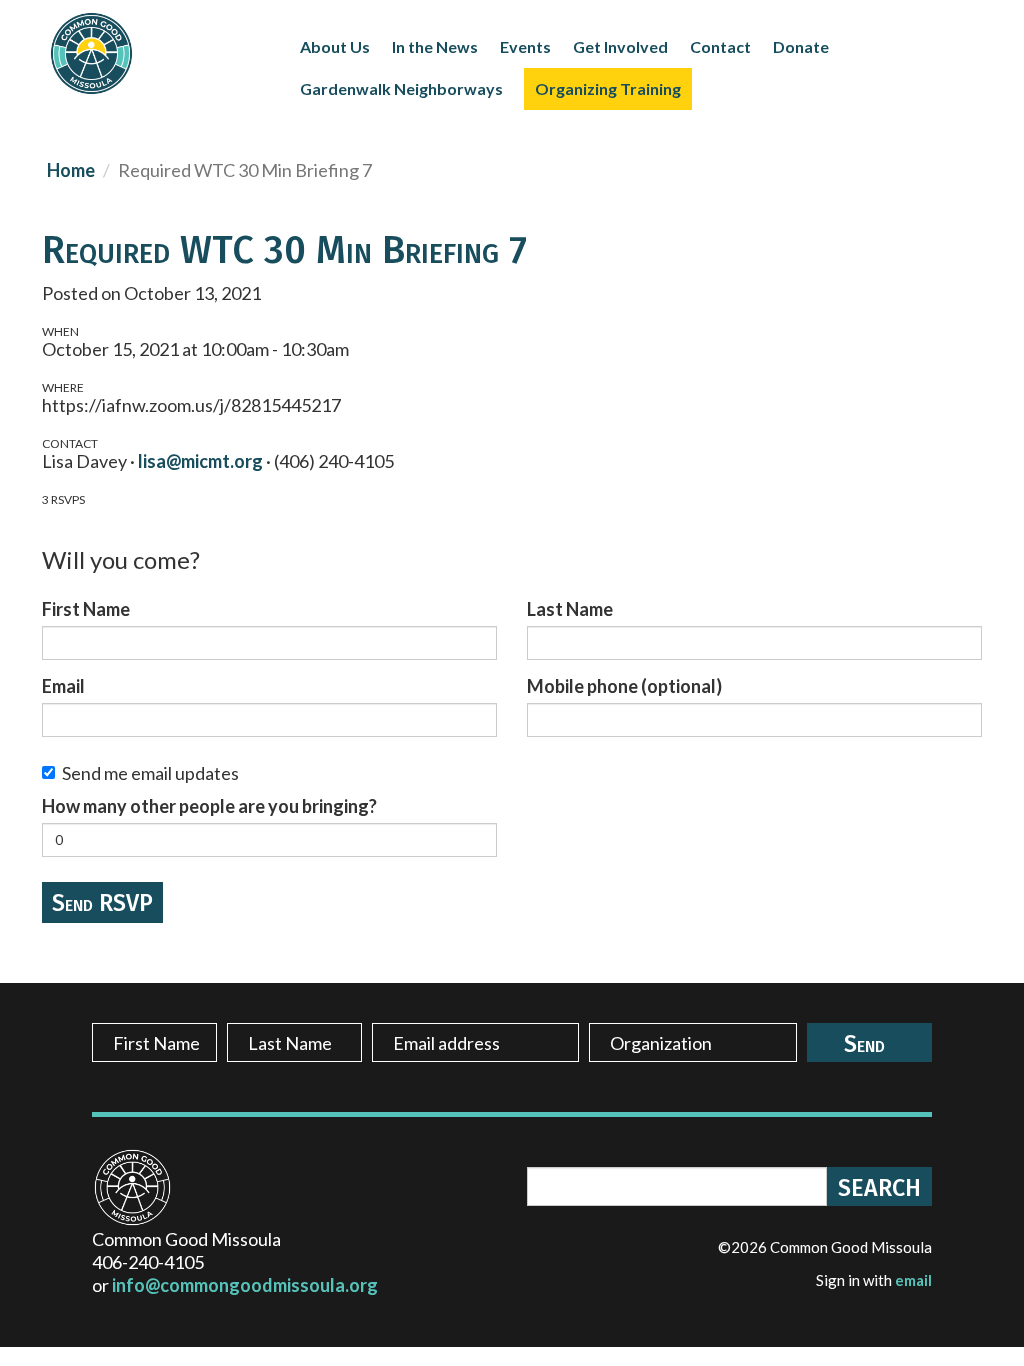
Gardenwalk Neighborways (401, 88)
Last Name (570, 609)
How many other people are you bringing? (209, 806)
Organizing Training (608, 88)
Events (525, 46)
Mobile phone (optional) (624, 686)
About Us (335, 46)
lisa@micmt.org (200, 461)
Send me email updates (150, 773)
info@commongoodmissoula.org (245, 1285)
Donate (801, 46)
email (913, 1280)
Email (63, 686)
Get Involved (620, 46)
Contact (720, 46)
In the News (435, 46)
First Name (86, 609)
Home (71, 170)
